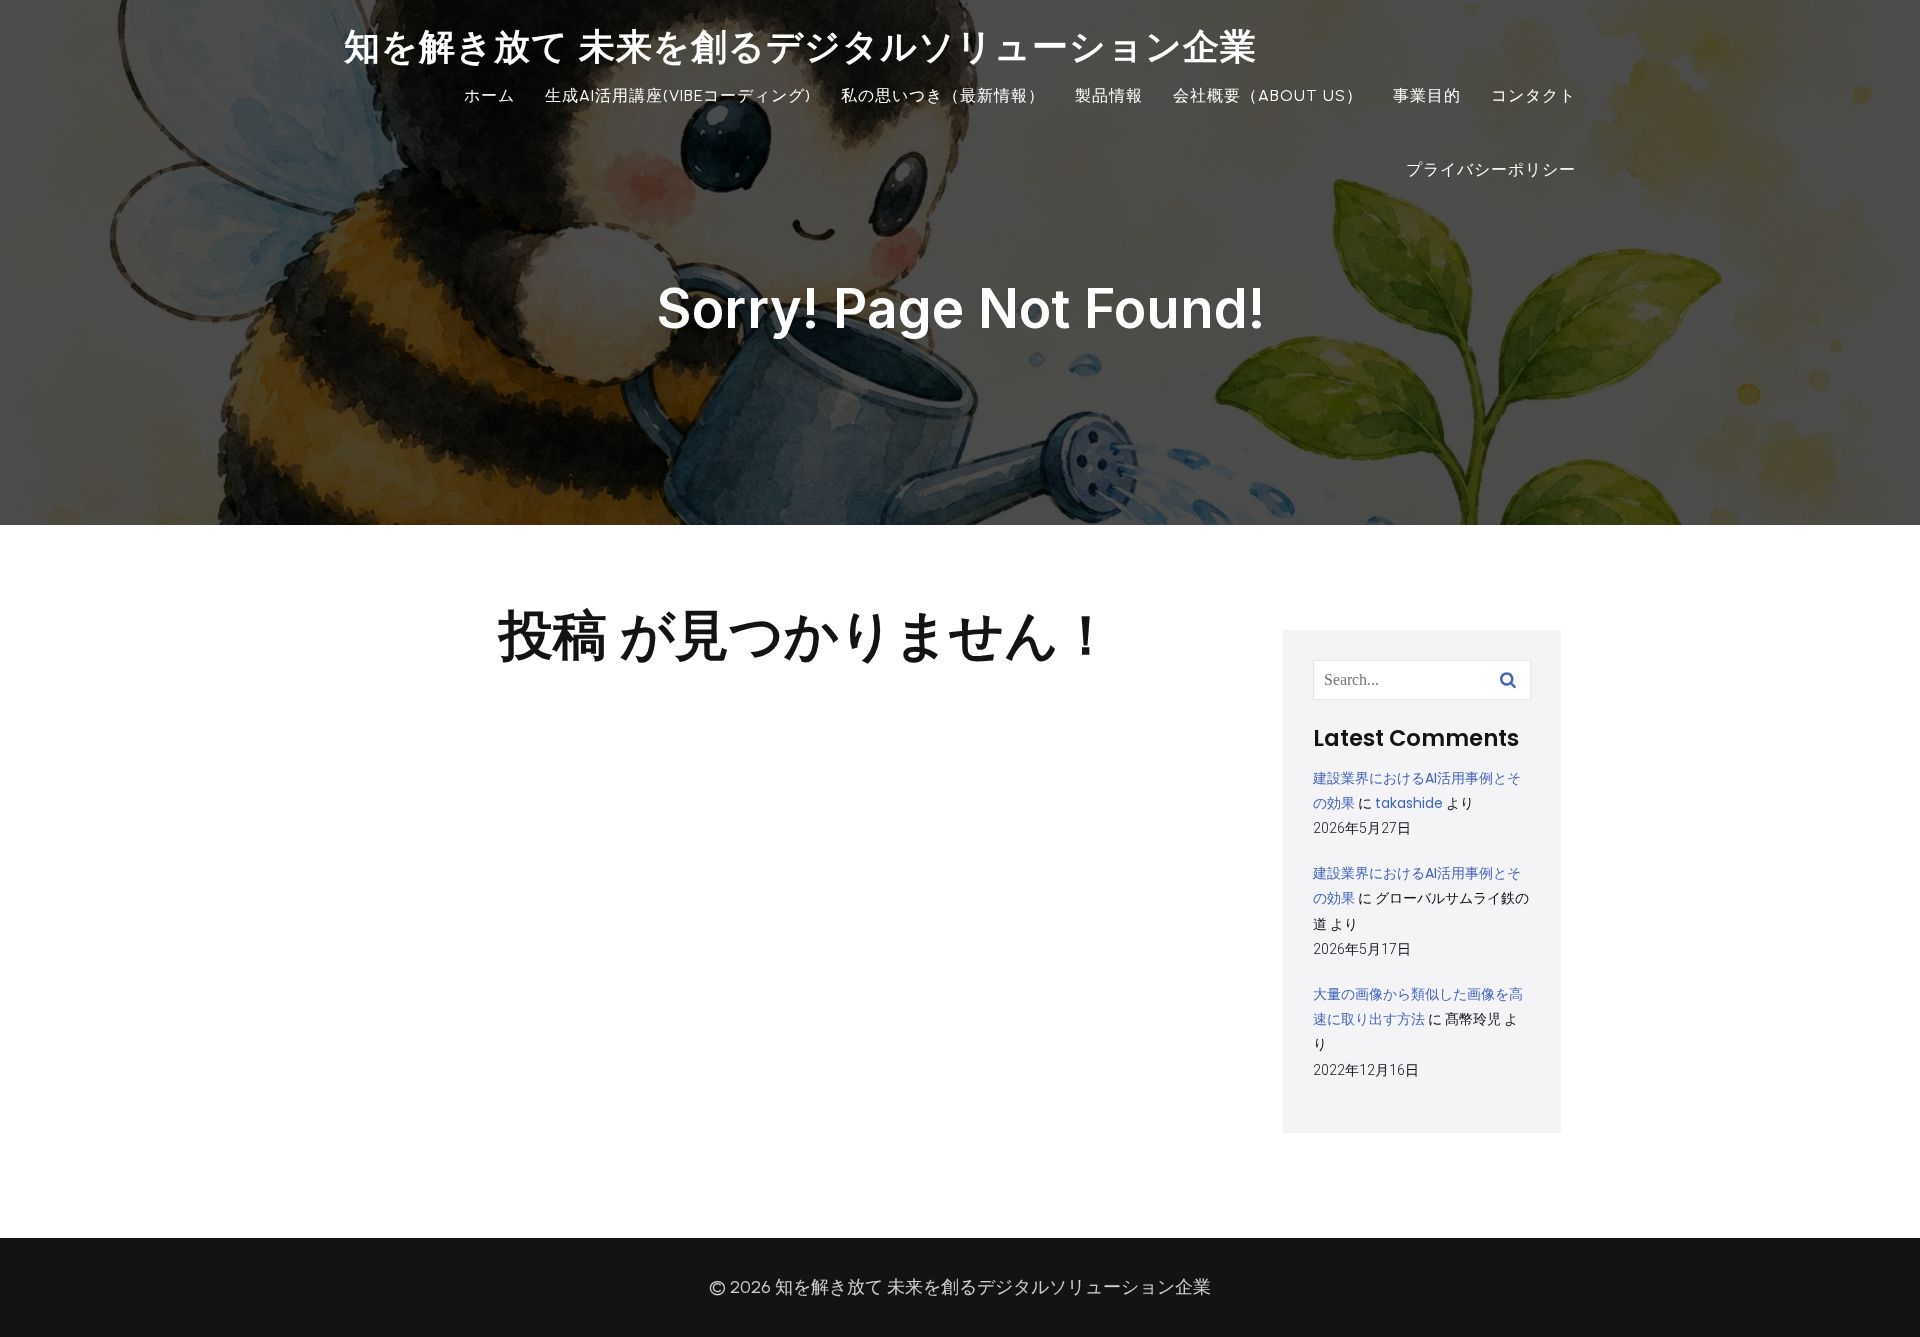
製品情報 (1109, 95)
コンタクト (1533, 95)
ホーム (489, 95)
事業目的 (1427, 95)
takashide (1409, 803)
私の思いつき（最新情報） (943, 95)
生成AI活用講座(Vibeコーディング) (678, 95)
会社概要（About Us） (1268, 95)
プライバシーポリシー (1491, 169)
